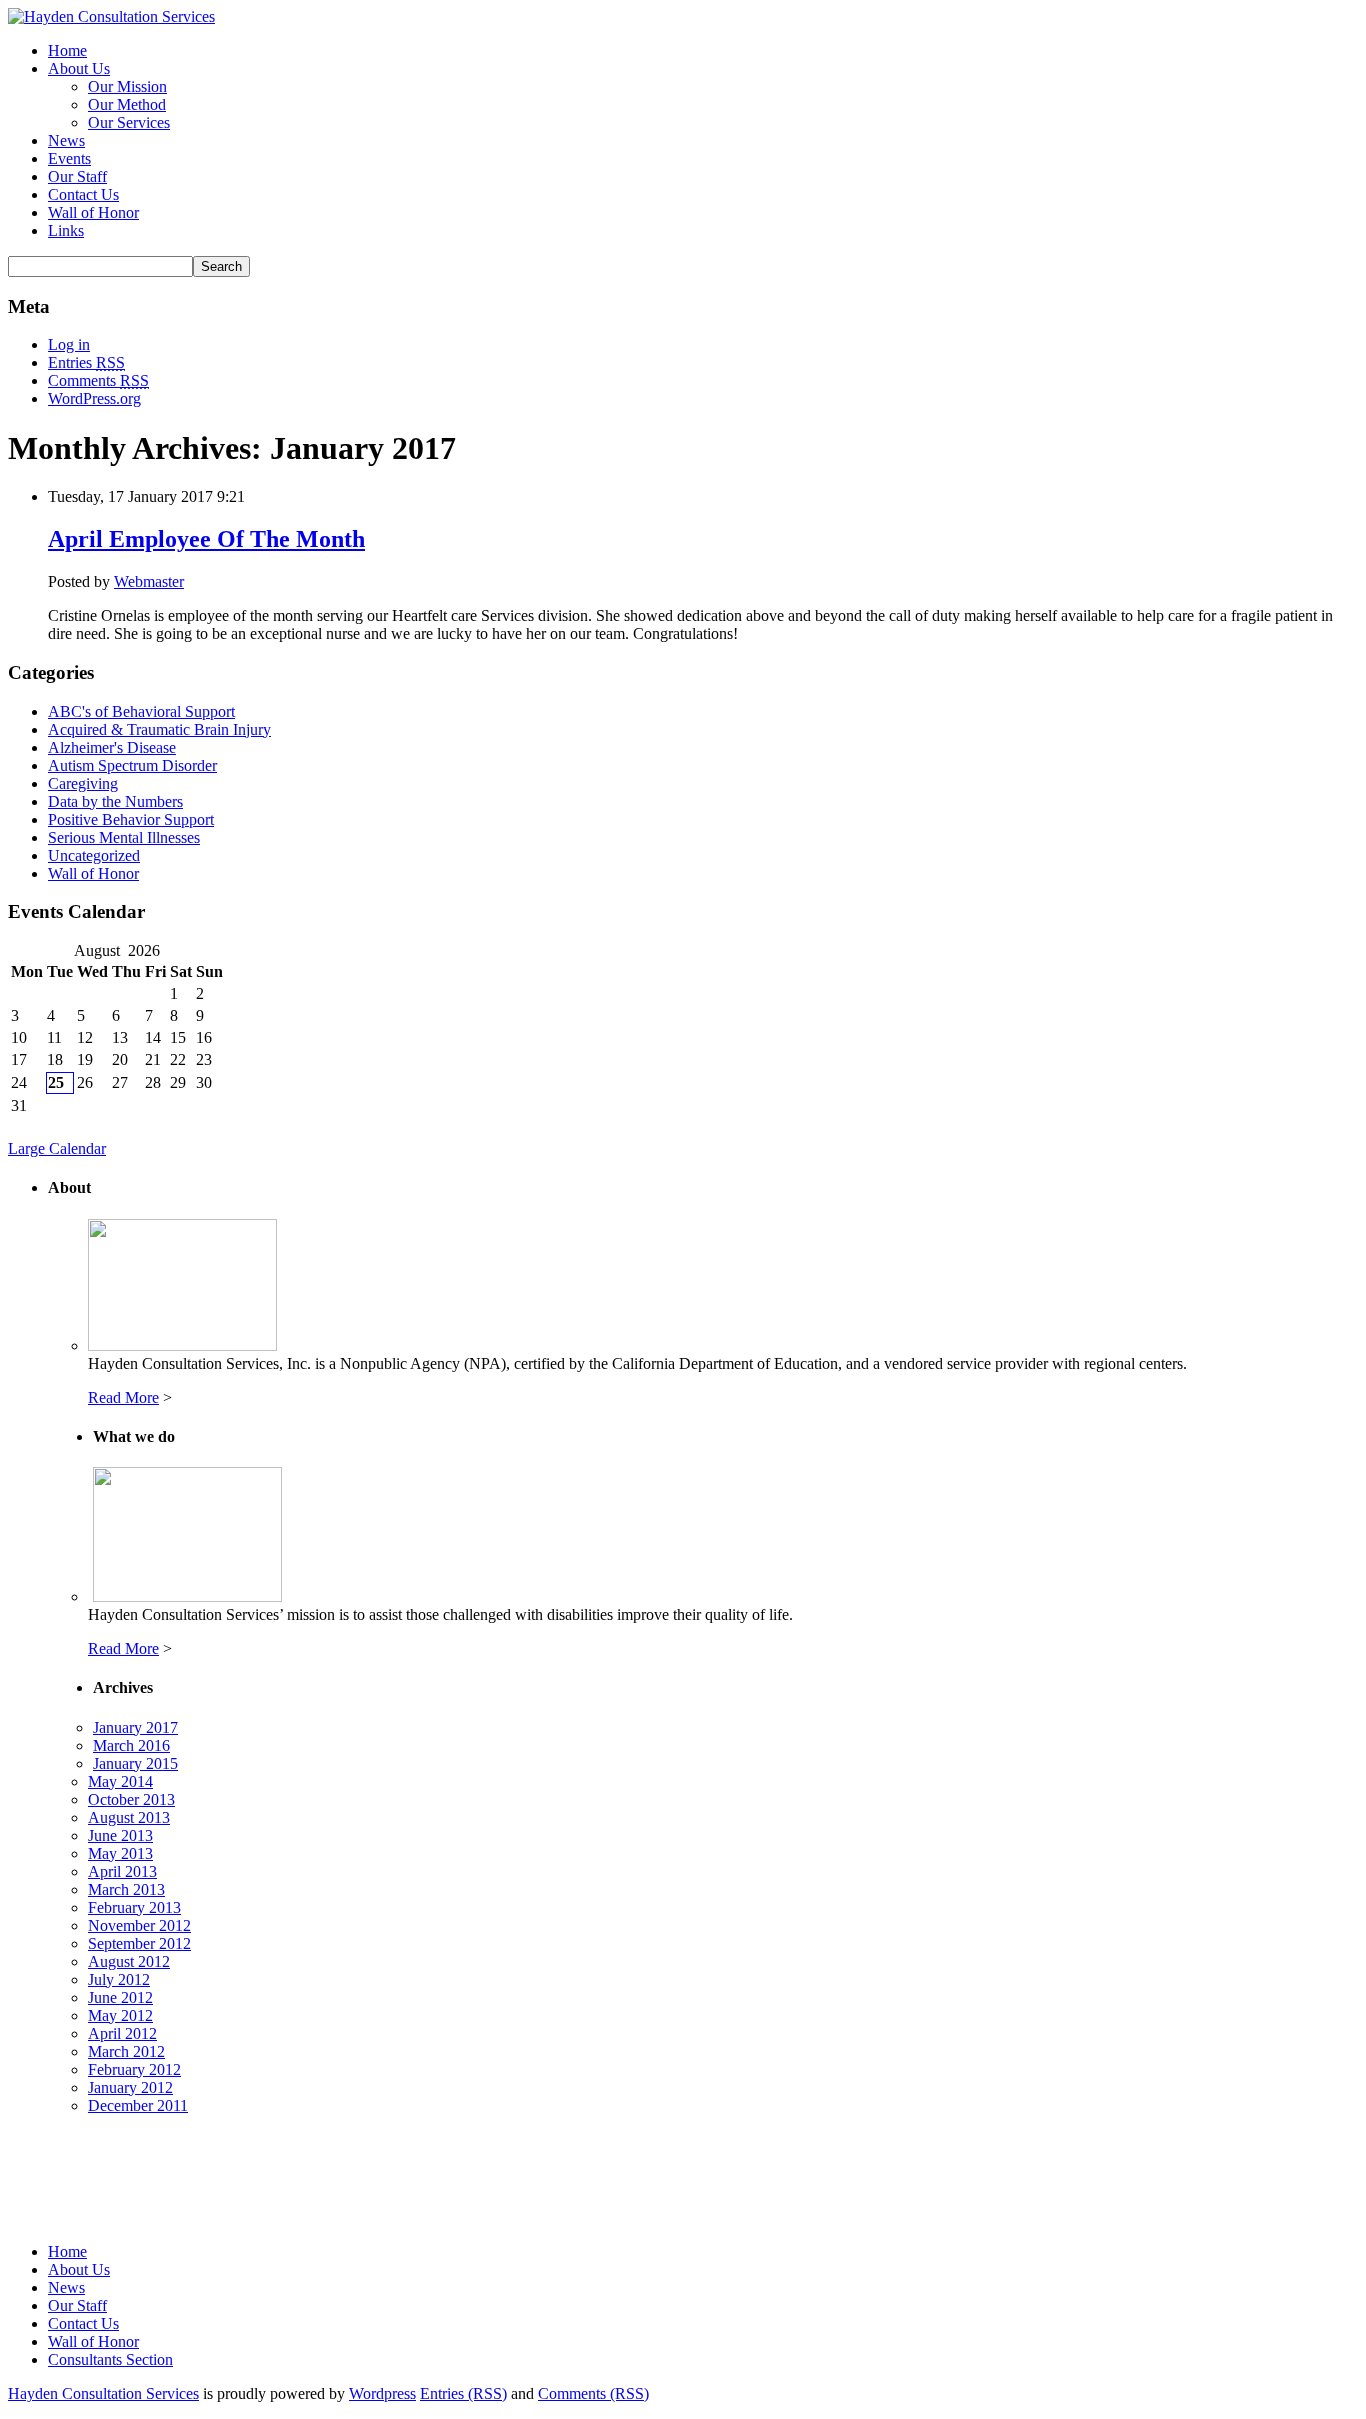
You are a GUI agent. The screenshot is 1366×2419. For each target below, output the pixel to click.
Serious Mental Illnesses (124, 837)
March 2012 (126, 2051)
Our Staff (77, 176)
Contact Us (83, 194)
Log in (69, 344)
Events (69, 158)
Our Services (129, 122)
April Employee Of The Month (206, 539)
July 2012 (119, 1979)
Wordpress (382, 2393)
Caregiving (83, 783)
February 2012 (134, 2069)
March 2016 (131, 1745)
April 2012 (122, 2033)
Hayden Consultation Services (103, 2393)
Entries (86, 362)
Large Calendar (57, 1148)
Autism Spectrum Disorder (132, 765)
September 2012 (139, 1943)
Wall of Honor (93, 212)
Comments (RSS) (593, 2393)
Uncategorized (94, 855)
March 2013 (126, 1889)
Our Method (127, 104)
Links (66, 230)
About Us (79, 68)
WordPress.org (94, 398)
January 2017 (135, 1727)
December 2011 (138, 2105)
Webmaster (149, 581)
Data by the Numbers (115, 801)
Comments (98, 380)
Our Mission (127, 86)
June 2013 (120, 1835)
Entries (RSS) (463, 2393)
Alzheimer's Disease (112, 747)
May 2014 (120, 1781)
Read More (123, 1397)
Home (67, 50)
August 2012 (129, 1961)
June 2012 (120, 1997)
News (66, 140)
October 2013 (131, 1799)
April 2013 (122, 1871)
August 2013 (129, 1817)
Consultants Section (110, 2359)
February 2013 (134, 1907)
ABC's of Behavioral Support (141, 711)
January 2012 (130, 2087)
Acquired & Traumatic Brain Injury (159, 729)
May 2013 (120, 1853)
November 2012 (139, 1925)
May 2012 (120, 2015)
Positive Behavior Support (131, 819)
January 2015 (135, 1763)
